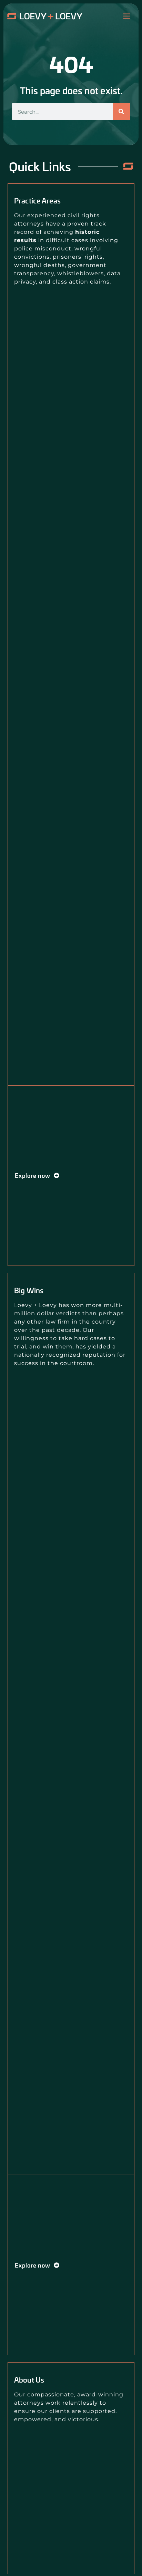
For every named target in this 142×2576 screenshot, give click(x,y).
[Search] (121, 112)
